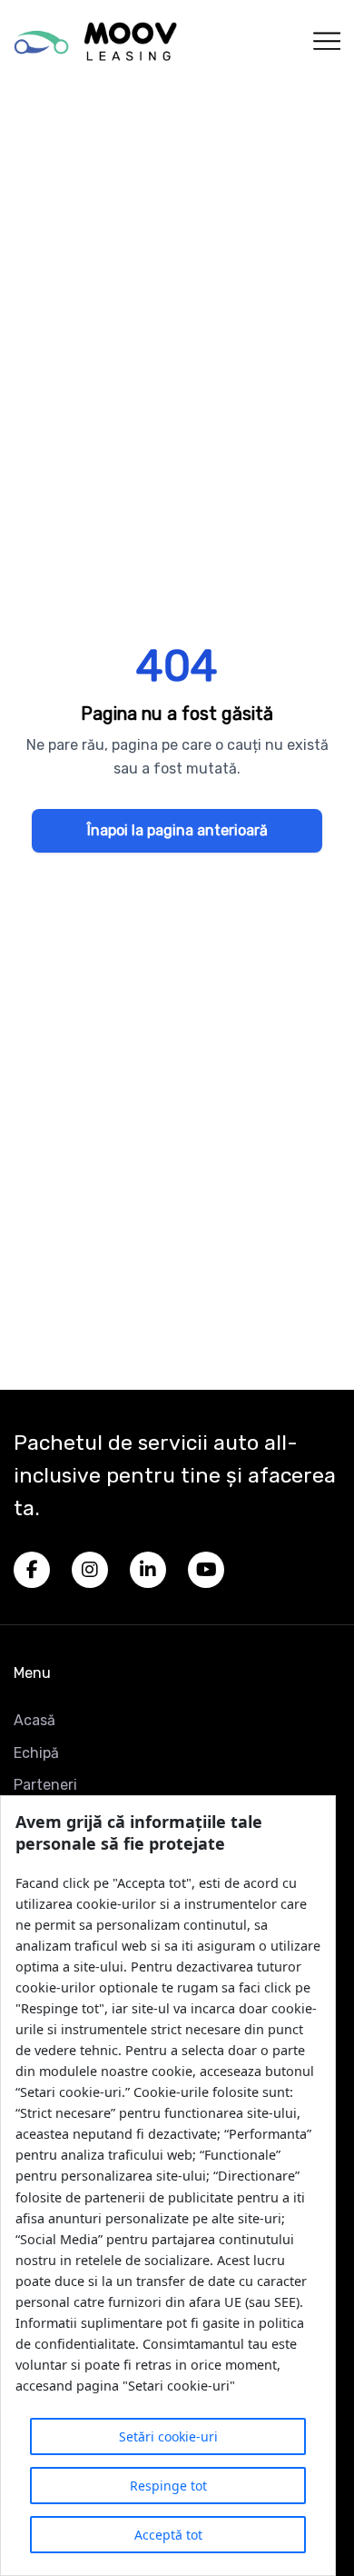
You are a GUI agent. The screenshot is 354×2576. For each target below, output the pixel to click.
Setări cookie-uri (168, 2436)
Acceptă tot (168, 2535)
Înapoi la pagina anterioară (177, 830)
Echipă (36, 1753)
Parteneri (45, 1785)
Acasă (34, 1720)
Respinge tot (168, 2486)
